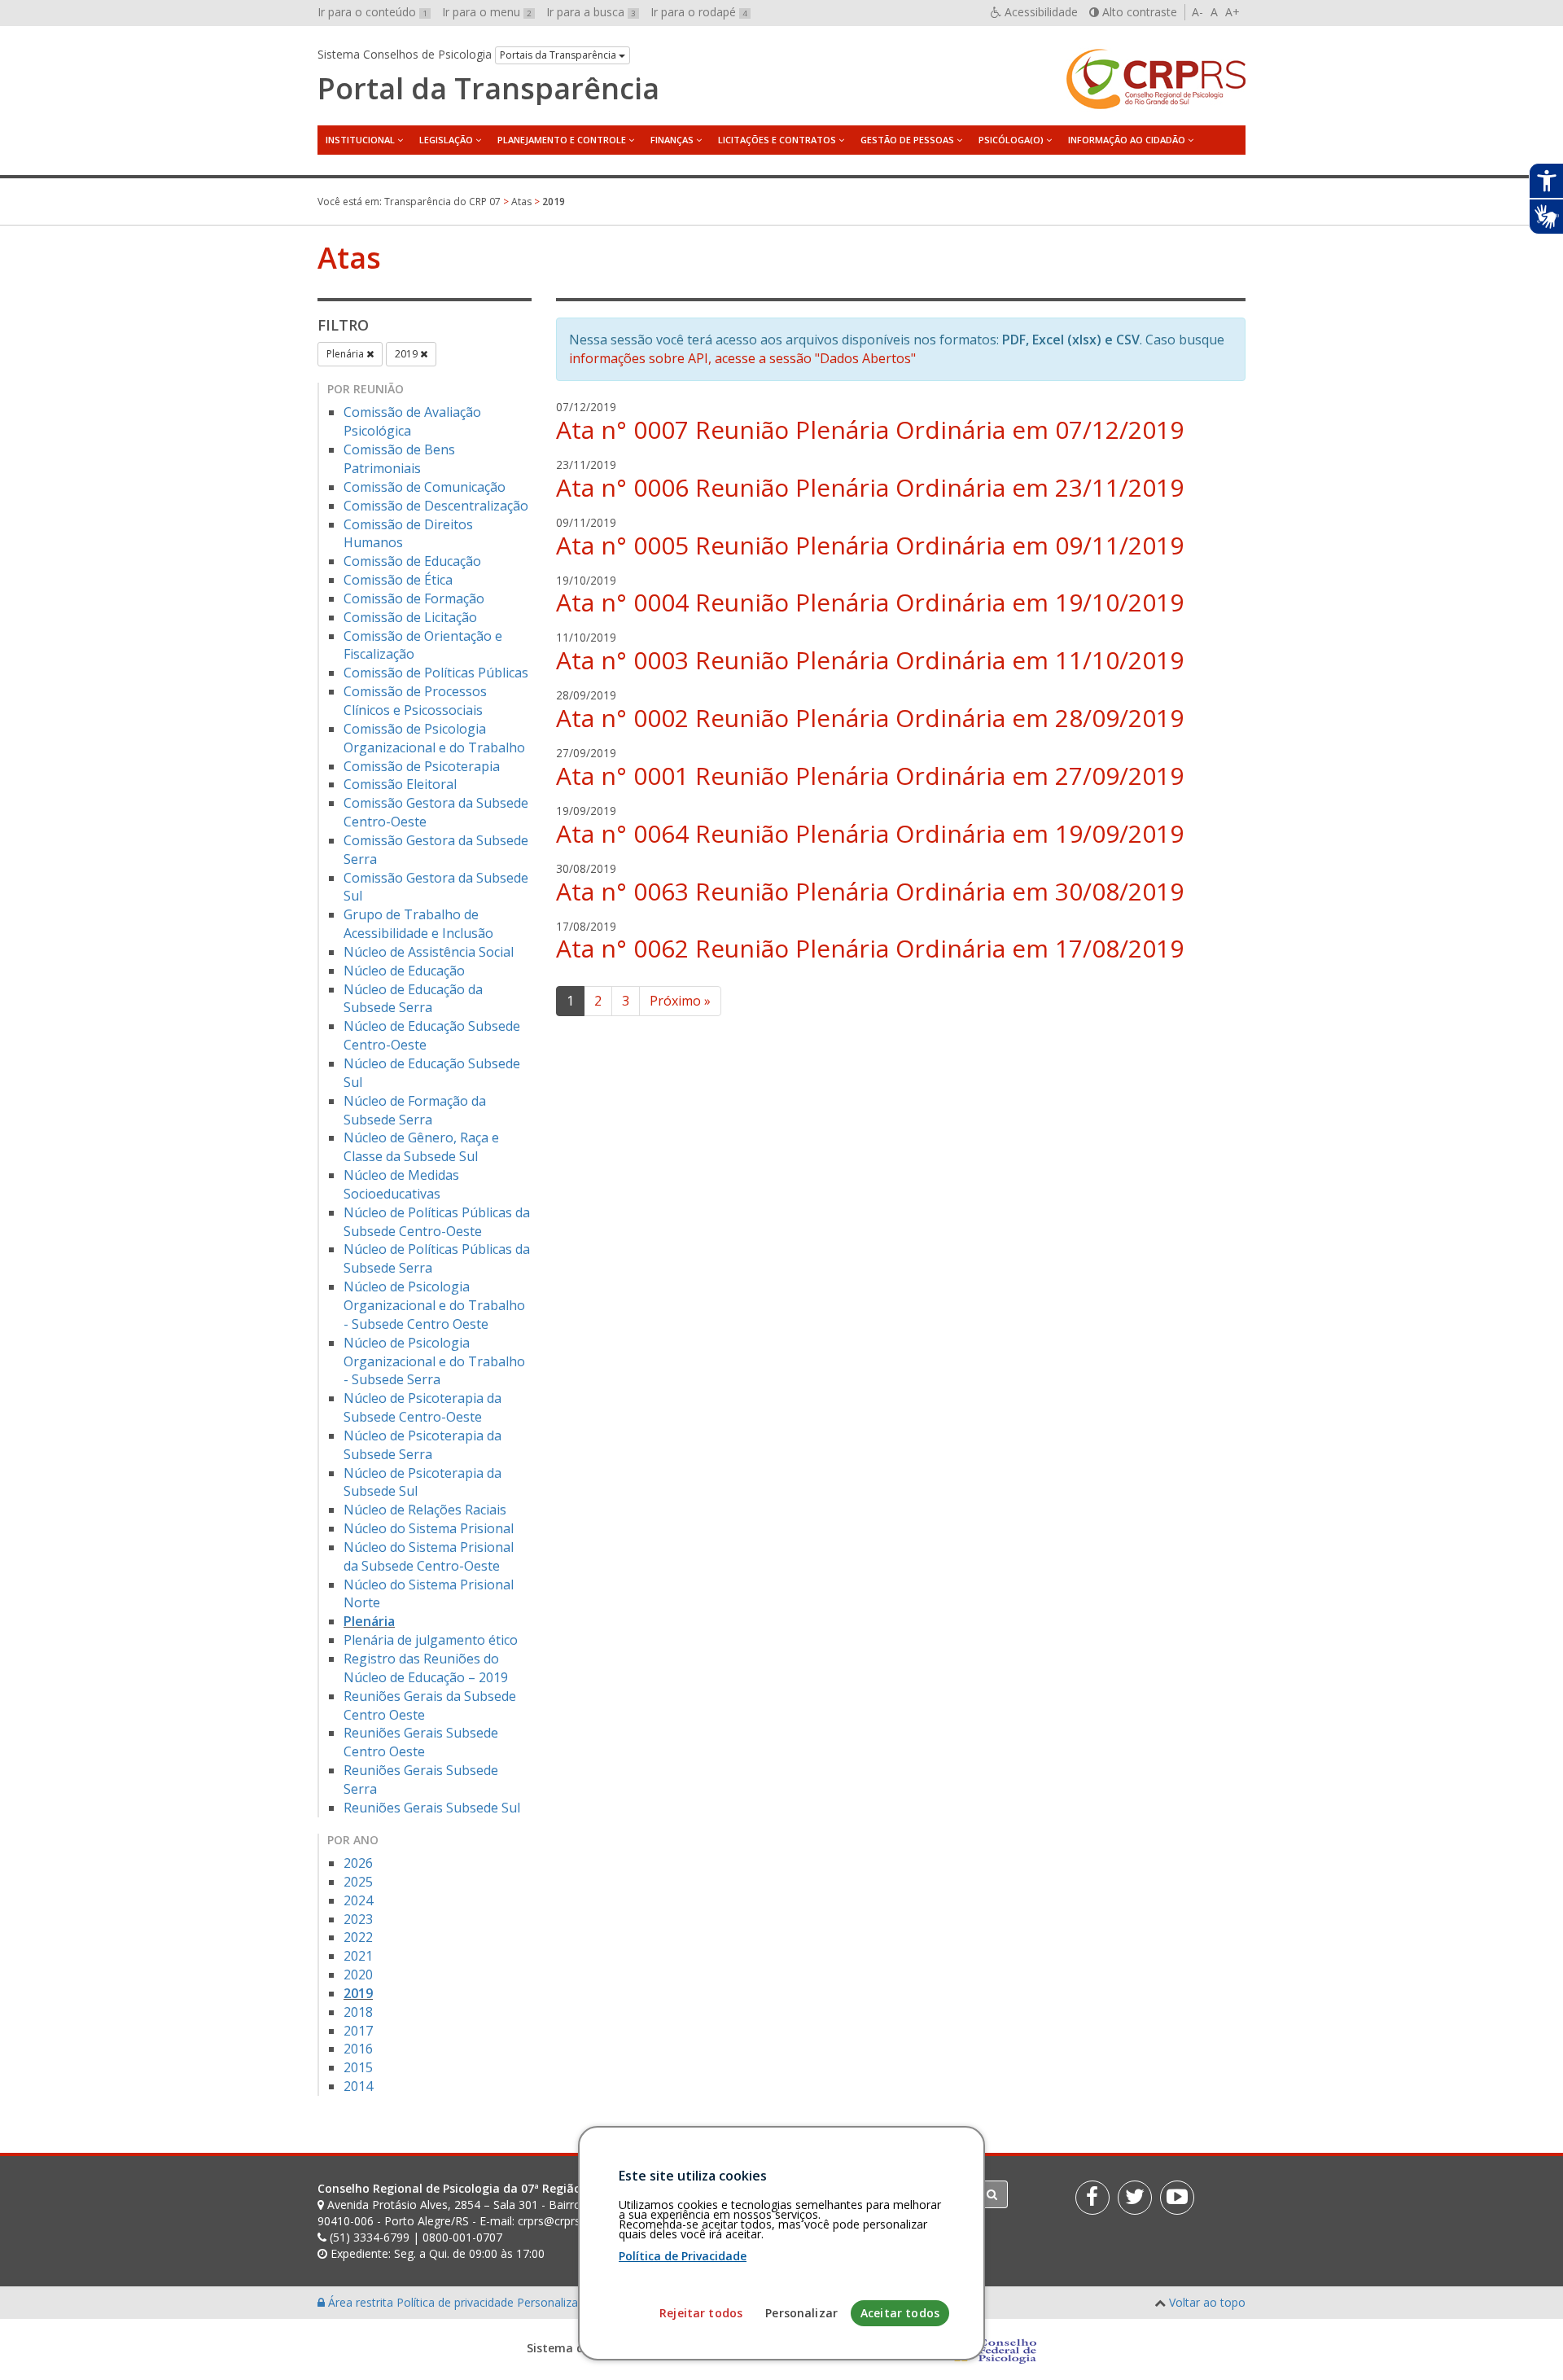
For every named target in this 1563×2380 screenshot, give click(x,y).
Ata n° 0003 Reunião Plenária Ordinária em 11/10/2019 (870, 660)
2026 (358, 1863)
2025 (358, 1882)
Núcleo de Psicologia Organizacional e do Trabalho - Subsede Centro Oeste (434, 1305)
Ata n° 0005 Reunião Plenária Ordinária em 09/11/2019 (870, 545)
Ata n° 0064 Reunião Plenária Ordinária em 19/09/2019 (870, 833)
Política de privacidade (457, 2302)
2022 (358, 1937)
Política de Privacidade (683, 2256)
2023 (358, 1919)
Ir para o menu (487, 12)
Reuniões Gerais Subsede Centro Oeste (421, 1742)
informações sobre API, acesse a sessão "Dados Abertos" (742, 358)
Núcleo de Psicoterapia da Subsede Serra (422, 1445)
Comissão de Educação (412, 561)
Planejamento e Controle (562, 140)
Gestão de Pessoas (907, 140)
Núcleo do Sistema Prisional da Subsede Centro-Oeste (429, 1556)
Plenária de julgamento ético (431, 1640)
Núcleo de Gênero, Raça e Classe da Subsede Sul (421, 1147)
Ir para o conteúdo (372, 12)
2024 (358, 1900)
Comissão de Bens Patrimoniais (399, 459)
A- (1197, 12)
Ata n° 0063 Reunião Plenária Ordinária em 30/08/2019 (870, 891)
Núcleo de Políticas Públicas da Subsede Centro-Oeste (437, 1222)
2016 (358, 2049)
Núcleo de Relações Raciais (425, 1510)
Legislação (446, 140)
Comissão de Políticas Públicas (436, 673)
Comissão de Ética (398, 580)
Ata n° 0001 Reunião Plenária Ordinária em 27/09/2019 (870, 776)
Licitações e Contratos (777, 140)
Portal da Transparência (488, 89)
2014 (358, 2086)
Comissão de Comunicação (425, 487)
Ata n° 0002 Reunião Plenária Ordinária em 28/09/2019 (870, 718)
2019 (407, 354)
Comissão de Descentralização (436, 506)
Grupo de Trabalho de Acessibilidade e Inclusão (418, 924)
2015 (358, 2067)
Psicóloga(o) (1011, 140)
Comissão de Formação (414, 598)
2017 (358, 2031)
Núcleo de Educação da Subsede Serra (413, 999)
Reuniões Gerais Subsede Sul (432, 1808)
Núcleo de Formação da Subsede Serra (415, 1110)
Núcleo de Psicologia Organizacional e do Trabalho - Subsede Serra (434, 1361)
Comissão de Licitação (410, 617)
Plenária (346, 354)
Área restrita (361, 2302)
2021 (358, 1956)
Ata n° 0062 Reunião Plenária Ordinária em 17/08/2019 (870, 948)
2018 (358, 2012)
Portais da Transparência (559, 55)
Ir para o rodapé (699, 12)
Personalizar (801, 2313)
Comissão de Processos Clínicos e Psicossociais (415, 701)
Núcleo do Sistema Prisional (429, 1528)
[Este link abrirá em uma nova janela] (1092, 2198)
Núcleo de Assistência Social (429, 952)
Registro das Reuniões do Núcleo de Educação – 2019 (426, 1668)
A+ (1232, 12)
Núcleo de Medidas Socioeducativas (401, 1184)
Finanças (672, 140)
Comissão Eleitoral (400, 784)
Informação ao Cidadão (1127, 140)
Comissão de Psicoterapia (422, 766)
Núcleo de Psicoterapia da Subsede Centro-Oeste (422, 1407)
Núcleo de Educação (404, 971)
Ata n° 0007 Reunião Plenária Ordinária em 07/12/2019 (870, 430)
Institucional (360, 140)
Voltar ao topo (1207, 2302)
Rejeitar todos (701, 2313)
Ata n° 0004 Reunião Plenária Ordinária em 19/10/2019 (870, 602)
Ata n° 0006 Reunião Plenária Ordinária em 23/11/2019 (870, 487)
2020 (358, 1975)
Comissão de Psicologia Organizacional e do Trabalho (434, 738)
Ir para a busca (591, 12)
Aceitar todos (900, 2313)
